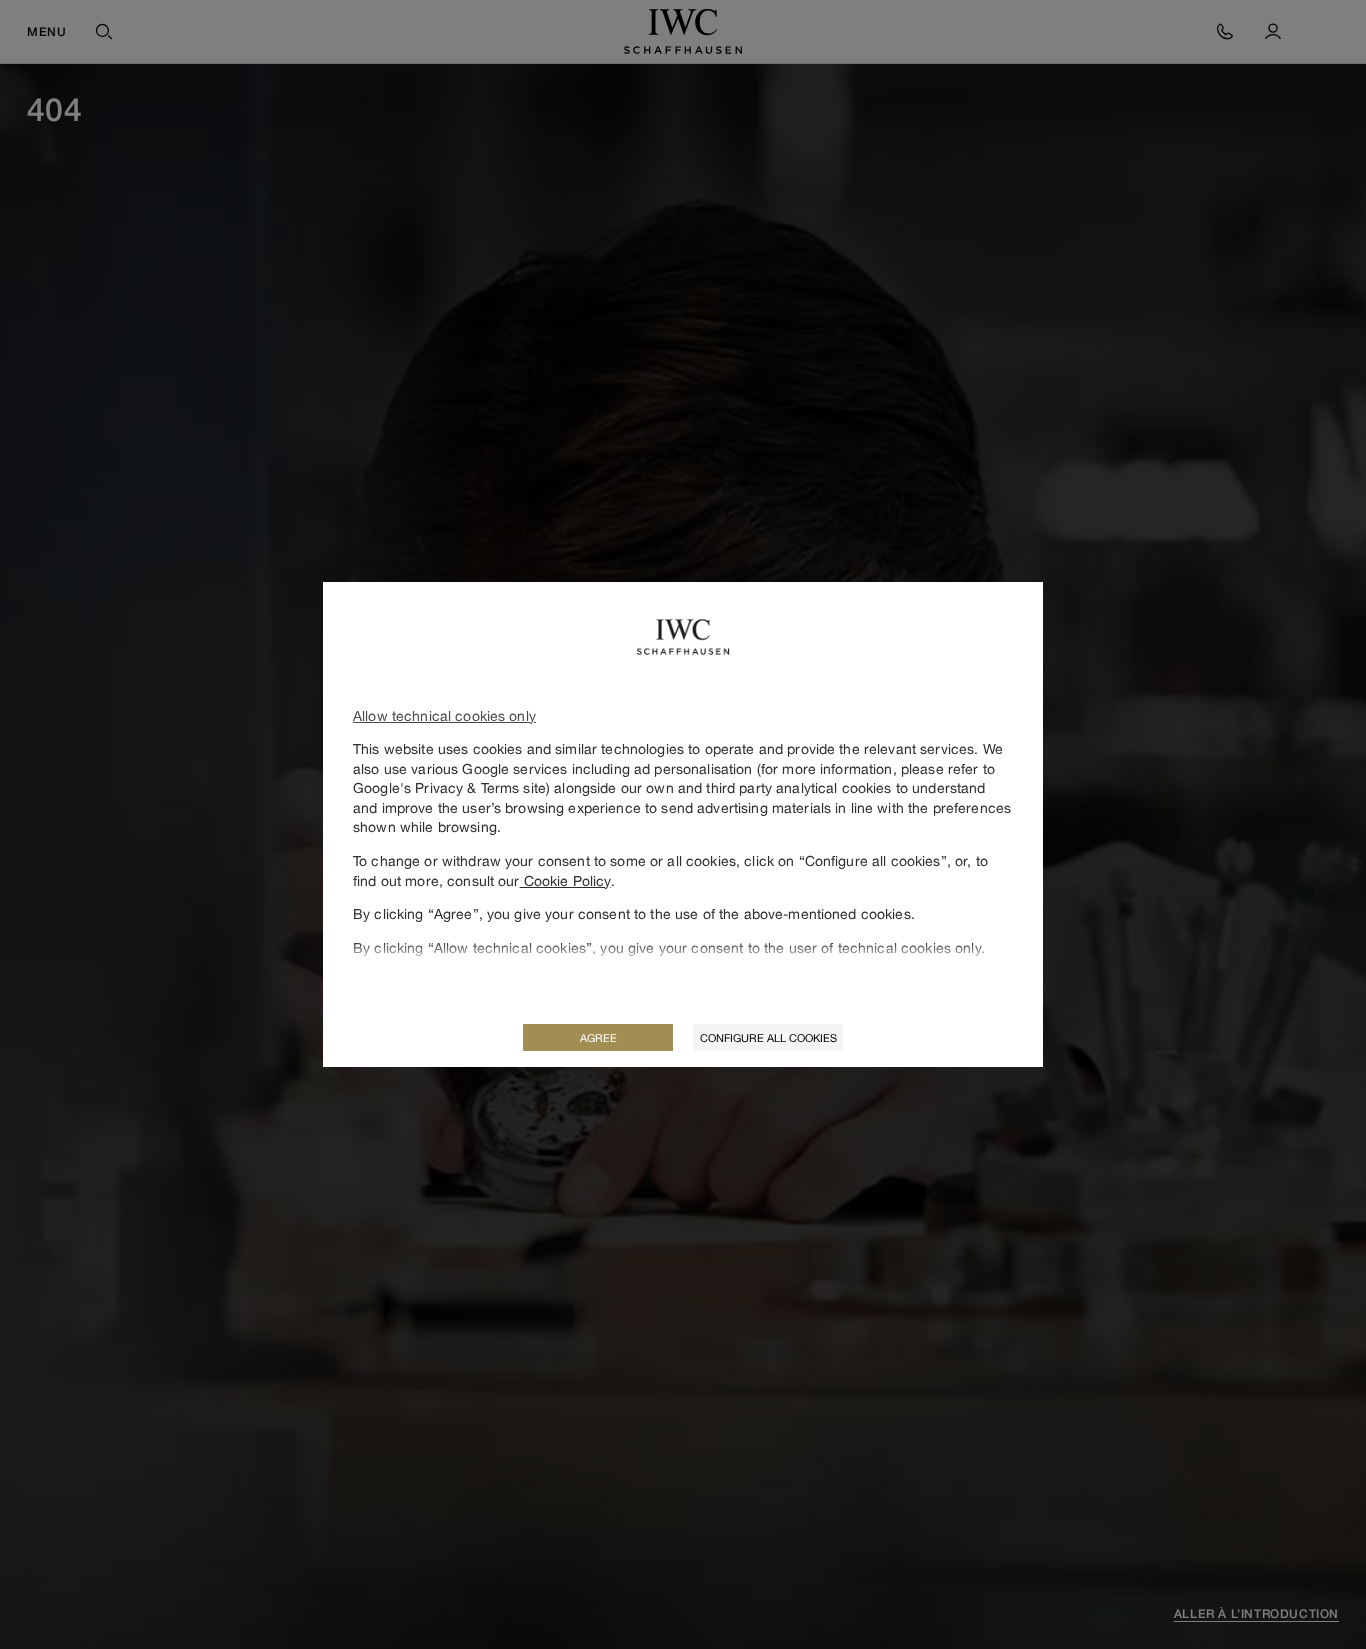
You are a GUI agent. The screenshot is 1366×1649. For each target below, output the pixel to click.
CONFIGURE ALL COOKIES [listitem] (768, 1037)
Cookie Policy (565, 880)
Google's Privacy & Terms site (449, 787)
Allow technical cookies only (444, 715)
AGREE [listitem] (598, 1037)
